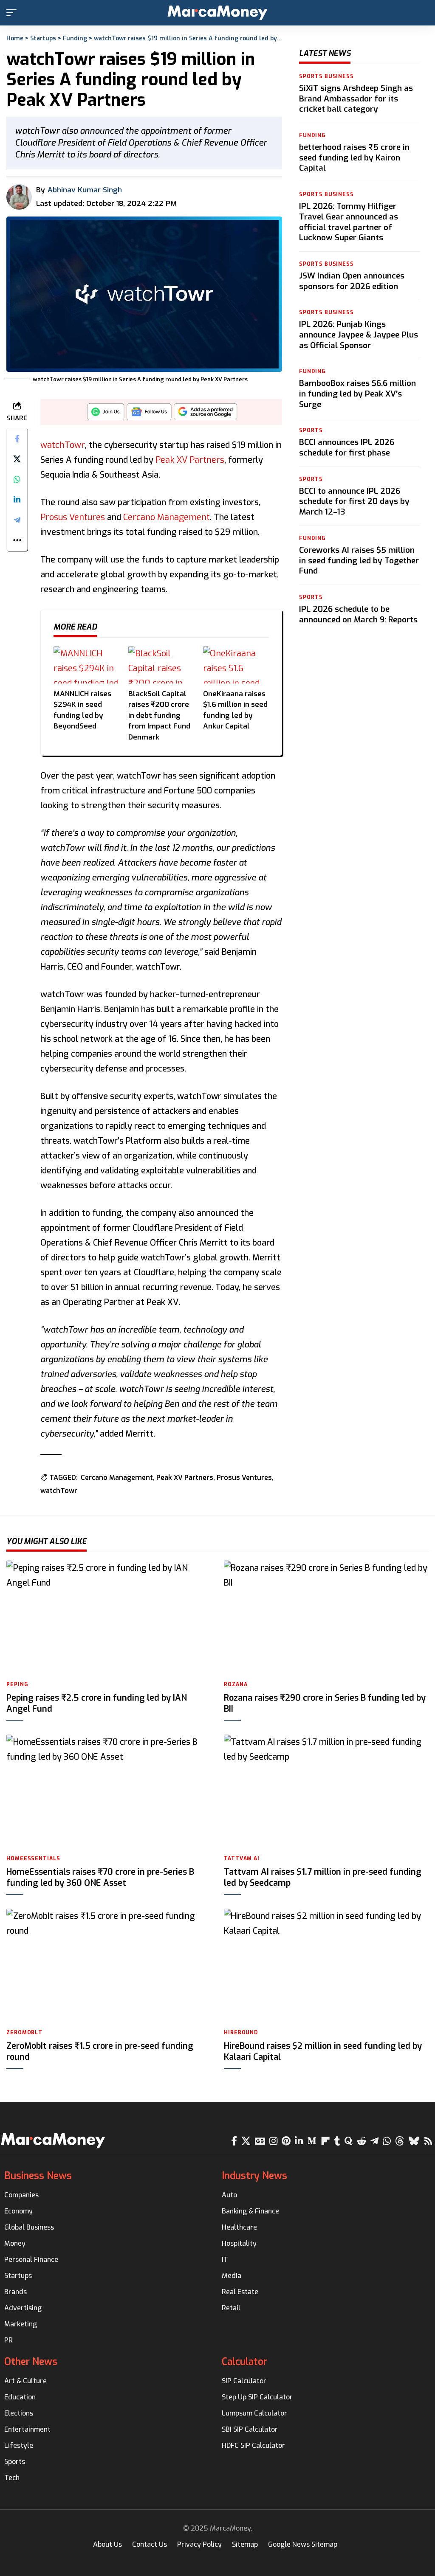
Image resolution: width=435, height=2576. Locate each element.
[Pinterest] (286, 2141)
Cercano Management (167, 517)
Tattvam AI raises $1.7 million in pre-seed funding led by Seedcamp (323, 1877)
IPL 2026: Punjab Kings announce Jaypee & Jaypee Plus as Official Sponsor (359, 335)
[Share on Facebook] (17, 439)
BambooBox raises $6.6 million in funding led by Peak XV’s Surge (357, 394)
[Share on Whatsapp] (17, 479)
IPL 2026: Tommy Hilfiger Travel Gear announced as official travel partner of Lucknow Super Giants (349, 222)
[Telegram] (374, 2141)
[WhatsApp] (387, 2141)
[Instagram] (273, 2141)
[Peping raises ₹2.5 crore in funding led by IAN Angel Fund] (109, 1618)
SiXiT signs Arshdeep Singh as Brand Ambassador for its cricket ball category (356, 98)
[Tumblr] (337, 2141)
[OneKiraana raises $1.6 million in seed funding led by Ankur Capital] (236, 665)
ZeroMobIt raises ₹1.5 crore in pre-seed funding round (100, 2052)
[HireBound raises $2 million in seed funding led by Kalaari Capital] (326, 1966)
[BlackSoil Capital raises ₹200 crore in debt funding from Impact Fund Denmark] (161, 665)
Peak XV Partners (190, 460)
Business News (38, 2176)
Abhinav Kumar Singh (85, 190)
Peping (17, 1685)
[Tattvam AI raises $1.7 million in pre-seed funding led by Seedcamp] (326, 1792)
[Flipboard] (325, 2141)
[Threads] (400, 2141)
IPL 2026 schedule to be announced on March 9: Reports (358, 614)
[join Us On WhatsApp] (106, 414)
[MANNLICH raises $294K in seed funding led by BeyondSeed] (87, 665)
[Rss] (428, 2141)
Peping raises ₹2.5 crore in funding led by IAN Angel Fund (97, 1703)
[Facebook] (234, 2141)
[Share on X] (17, 459)
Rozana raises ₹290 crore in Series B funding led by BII (325, 1703)
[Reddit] (362, 2141)
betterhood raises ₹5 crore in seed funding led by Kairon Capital (354, 157)
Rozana (236, 1685)
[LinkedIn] (299, 2141)
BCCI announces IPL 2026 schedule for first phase (347, 447)
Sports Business (326, 76)
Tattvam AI (242, 1859)
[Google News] (260, 2141)
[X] (246, 2141)
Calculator (244, 2362)
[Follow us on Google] (149, 414)
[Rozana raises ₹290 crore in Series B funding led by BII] (326, 1618)
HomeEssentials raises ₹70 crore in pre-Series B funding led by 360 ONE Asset (100, 1877)
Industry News (254, 2176)
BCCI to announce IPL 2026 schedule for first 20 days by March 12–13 (354, 501)
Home (15, 38)
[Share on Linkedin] (17, 500)
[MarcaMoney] (217, 13)
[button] (14, 13)
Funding (75, 38)
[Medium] (312, 2141)
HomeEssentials (33, 1859)
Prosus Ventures (73, 517)
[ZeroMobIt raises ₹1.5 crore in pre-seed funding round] (109, 1966)
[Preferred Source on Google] (206, 414)
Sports (311, 430)
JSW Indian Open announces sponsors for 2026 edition (352, 281)
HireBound (241, 2033)
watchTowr (63, 445)
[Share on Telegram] (17, 520)
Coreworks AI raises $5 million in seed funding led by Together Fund (359, 560)
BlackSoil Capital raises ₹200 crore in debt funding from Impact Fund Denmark (159, 716)
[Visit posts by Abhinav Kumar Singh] (19, 197)
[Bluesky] (414, 2141)
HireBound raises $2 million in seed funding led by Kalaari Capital (323, 2052)
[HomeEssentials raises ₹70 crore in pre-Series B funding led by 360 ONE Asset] (109, 1792)
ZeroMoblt (24, 2033)
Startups (43, 38)
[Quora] (349, 2141)
